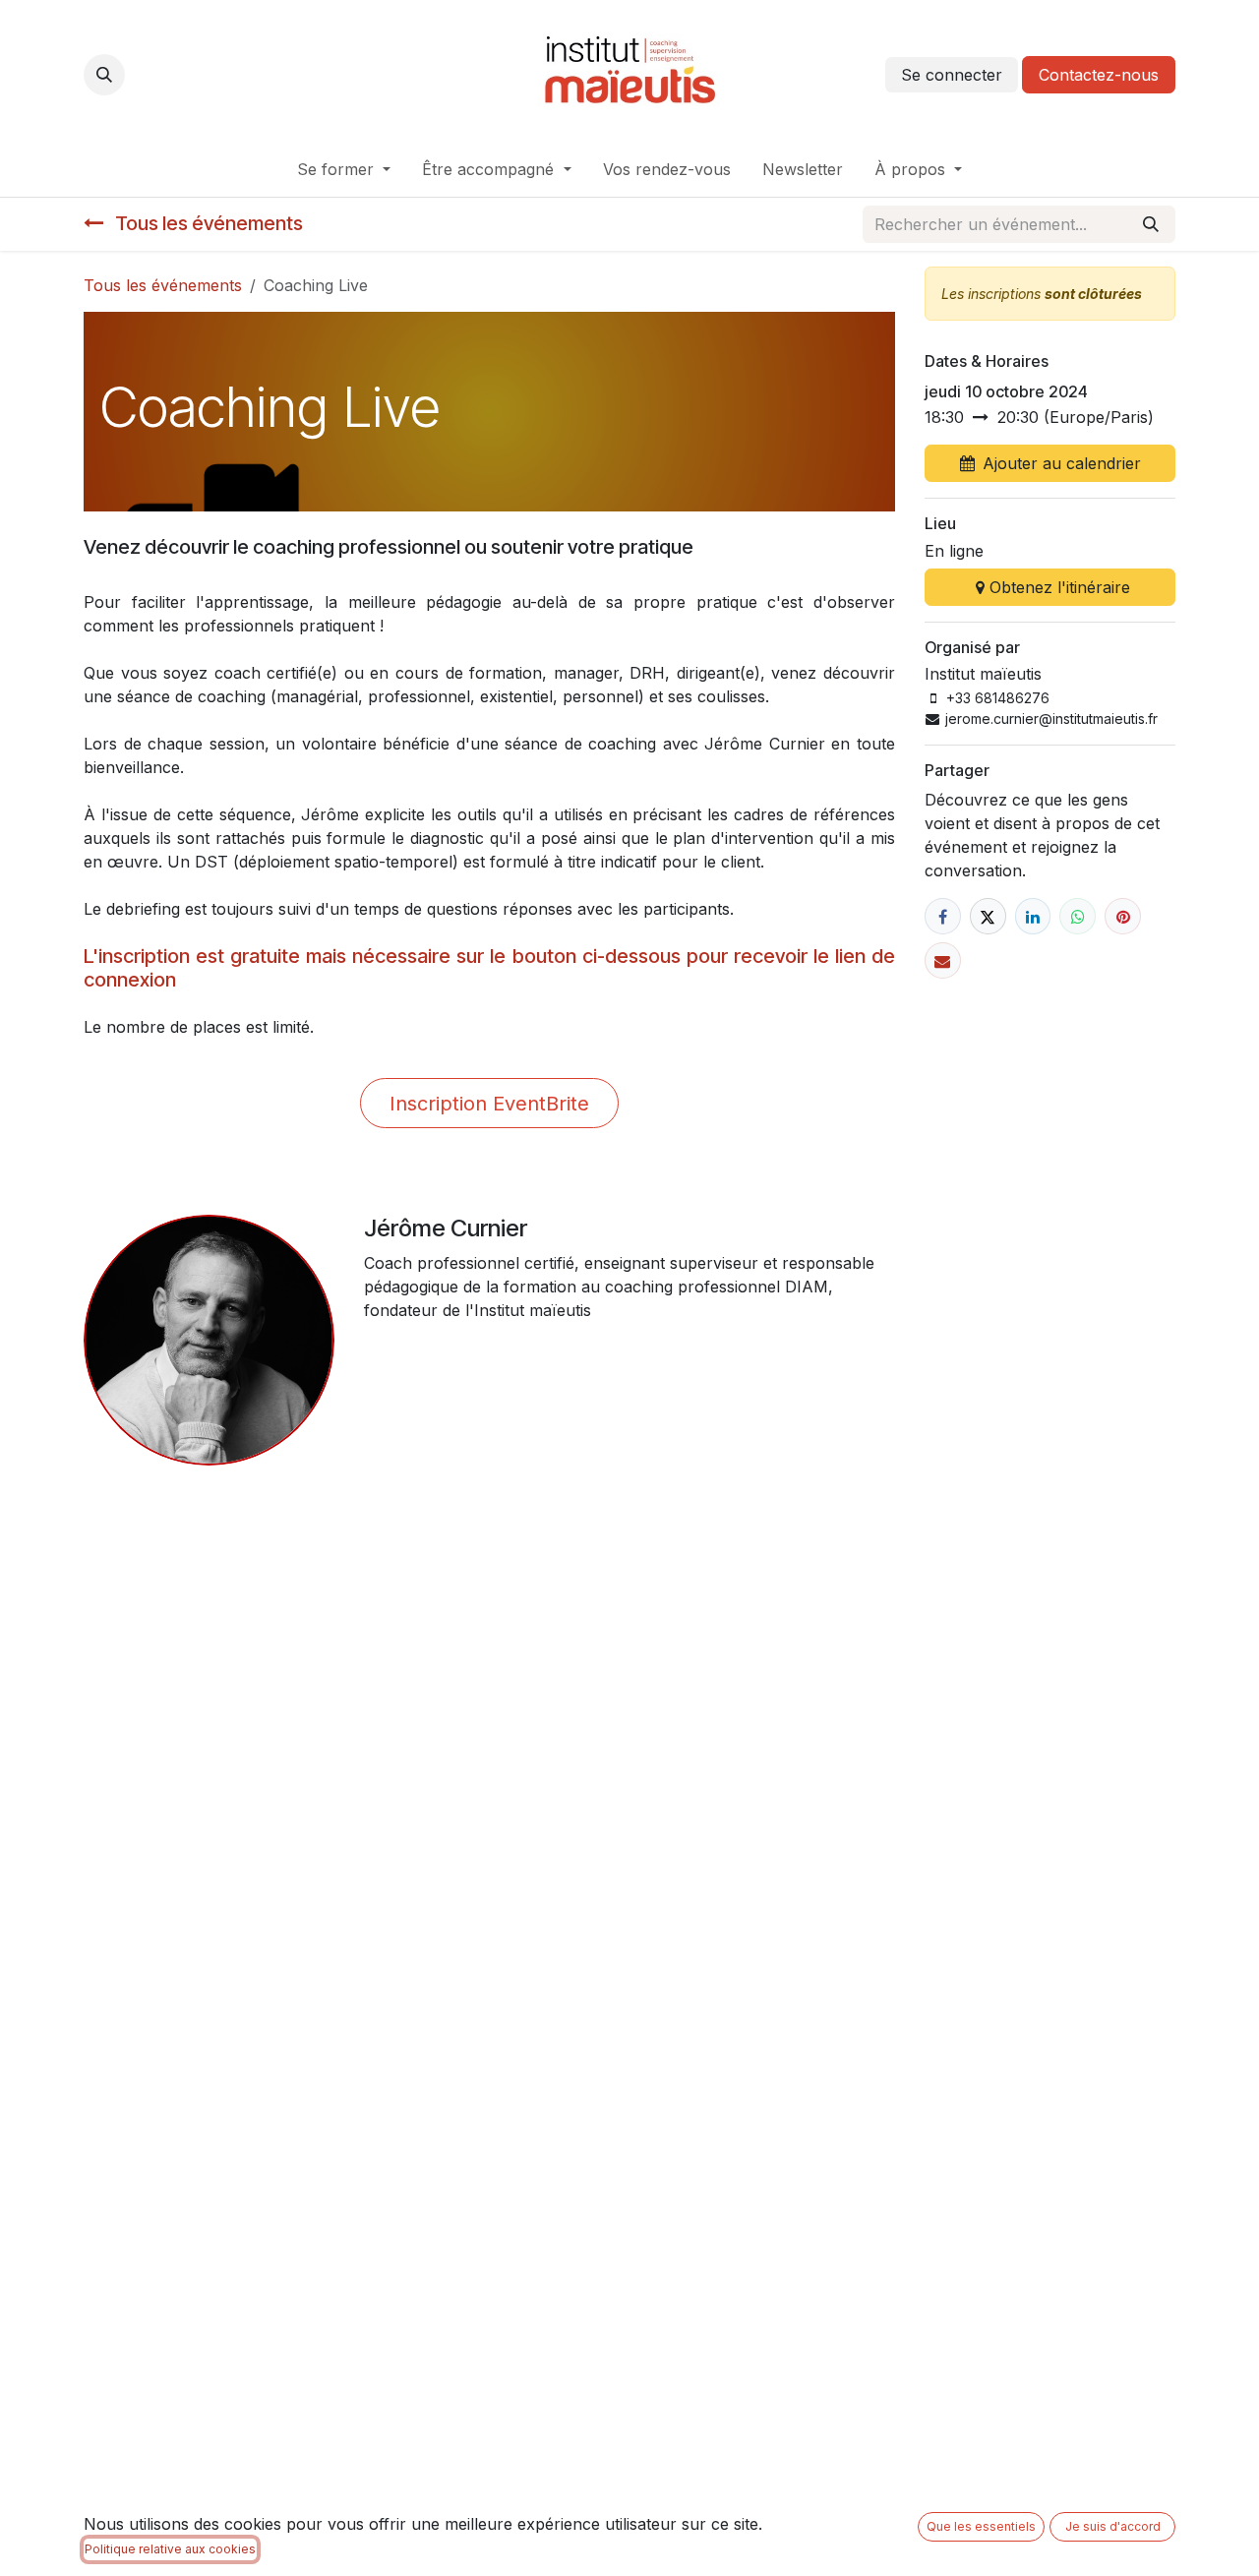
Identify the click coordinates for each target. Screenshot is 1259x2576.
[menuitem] (344, 169)
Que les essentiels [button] (981, 2526)
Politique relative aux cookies (170, 2549)
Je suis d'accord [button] (1113, 2526)
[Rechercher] (1151, 224)
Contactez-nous (1099, 75)
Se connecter (952, 75)
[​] (943, 916)
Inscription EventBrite (489, 1104)
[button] (104, 75)
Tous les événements (163, 285)
